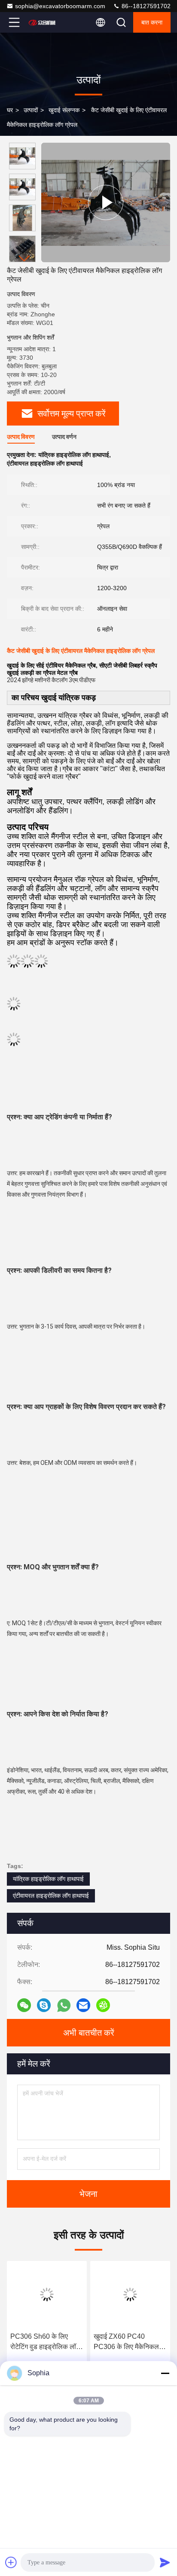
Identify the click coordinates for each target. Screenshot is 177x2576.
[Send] (165, 2562)
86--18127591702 (145, 6)
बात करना (152, 22)
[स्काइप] (44, 2005)
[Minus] (165, 2373)
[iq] (103, 2005)
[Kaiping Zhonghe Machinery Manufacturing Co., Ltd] (43, 22)
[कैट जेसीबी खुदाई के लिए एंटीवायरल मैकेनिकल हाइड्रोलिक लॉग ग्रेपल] (106, 202)
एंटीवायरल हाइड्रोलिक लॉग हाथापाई (51, 1896)
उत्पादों (31, 110)
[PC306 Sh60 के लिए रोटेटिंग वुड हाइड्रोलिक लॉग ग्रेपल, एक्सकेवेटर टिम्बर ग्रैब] (47, 2294)
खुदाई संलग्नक (64, 110)
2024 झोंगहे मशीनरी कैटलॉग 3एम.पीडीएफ (51, 680)
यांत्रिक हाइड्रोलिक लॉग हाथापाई (48, 1879)
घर (10, 110)
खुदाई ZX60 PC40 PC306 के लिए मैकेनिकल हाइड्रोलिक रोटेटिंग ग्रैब (126, 2342)
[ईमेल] (83, 2005)
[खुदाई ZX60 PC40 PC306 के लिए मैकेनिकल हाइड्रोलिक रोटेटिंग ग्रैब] (130, 2294)
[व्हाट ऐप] (64, 2005)
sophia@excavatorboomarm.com (60, 6)
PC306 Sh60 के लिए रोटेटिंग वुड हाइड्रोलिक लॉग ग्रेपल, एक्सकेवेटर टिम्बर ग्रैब (46, 2342)
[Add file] (11, 2562)
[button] (24, 259)
